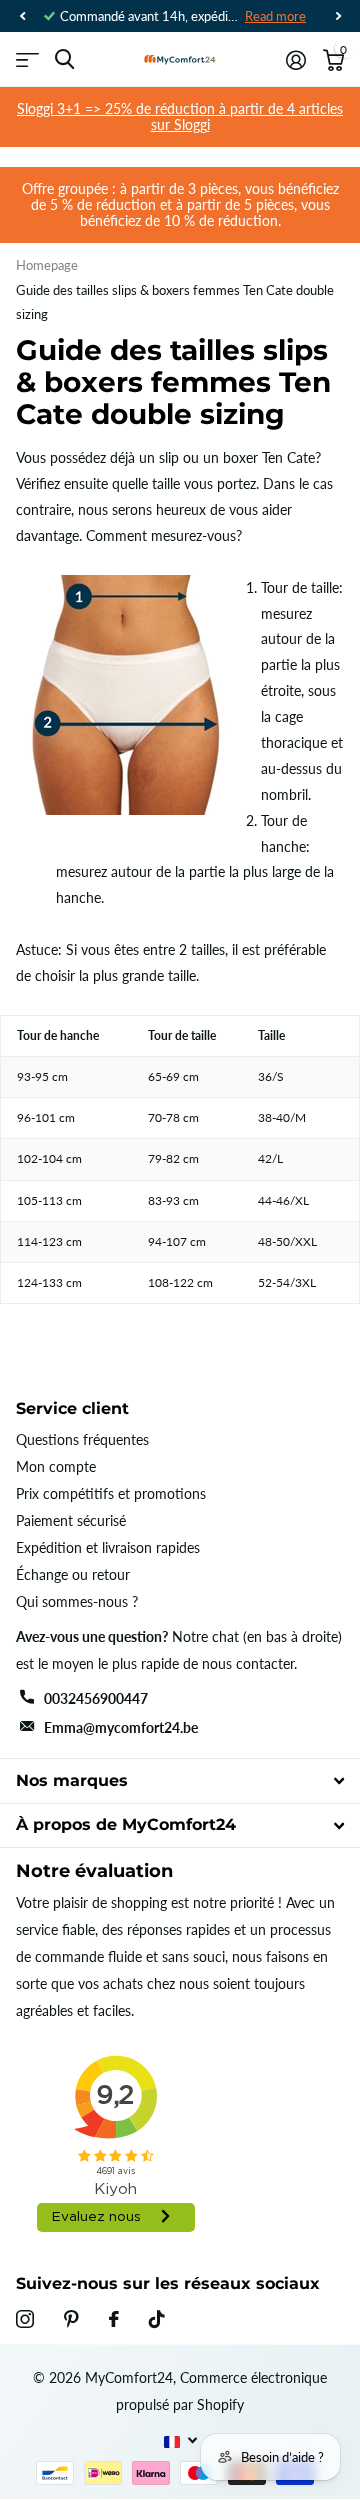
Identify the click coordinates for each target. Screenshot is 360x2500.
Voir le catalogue (27, 59)
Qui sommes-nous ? (77, 1601)
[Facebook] (114, 2319)
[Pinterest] (71, 2319)
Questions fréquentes (82, 1439)
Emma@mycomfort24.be (121, 1727)
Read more (275, 16)
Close (180, 1780)
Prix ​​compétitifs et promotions (111, 1493)
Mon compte (56, 1466)
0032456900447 (96, 1698)
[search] (64, 59)
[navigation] (22, 16)
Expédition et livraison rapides (108, 1547)
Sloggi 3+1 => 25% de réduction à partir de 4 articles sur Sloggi (180, 116)
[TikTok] (157, 2319)
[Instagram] (25, 2319)
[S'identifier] (295, 60)
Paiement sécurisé (71, 1520)
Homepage (47, 265)
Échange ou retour (73, 1574)
